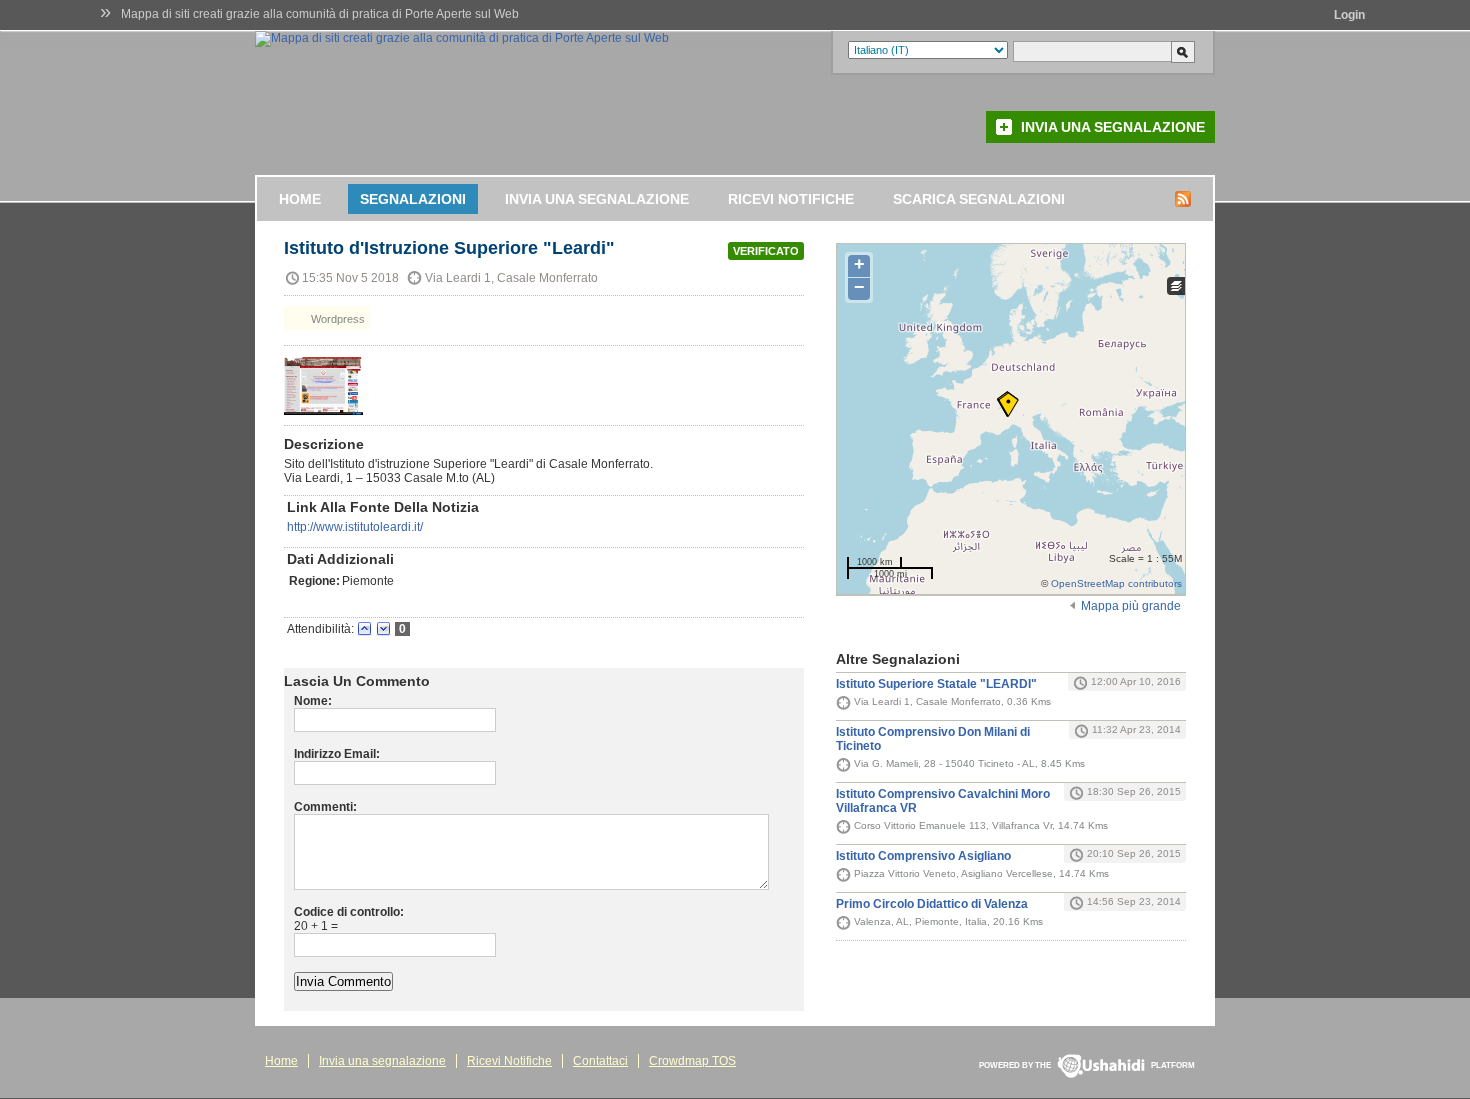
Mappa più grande (1131, 606)
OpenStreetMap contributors (1116, 583)
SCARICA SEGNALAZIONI (979, 199)
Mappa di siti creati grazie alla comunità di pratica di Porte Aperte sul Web (320, 14)
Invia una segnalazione (1113, 127)
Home (300, 199)
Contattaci (600, 1061)
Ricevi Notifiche (791, 199)
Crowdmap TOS (692, 1061)
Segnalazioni (413, 199)
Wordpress (336, 319)
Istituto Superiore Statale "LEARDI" (936, 684)
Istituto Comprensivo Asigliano (923, 856)
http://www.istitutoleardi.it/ (355, 527)
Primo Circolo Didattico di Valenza (932, 904)
